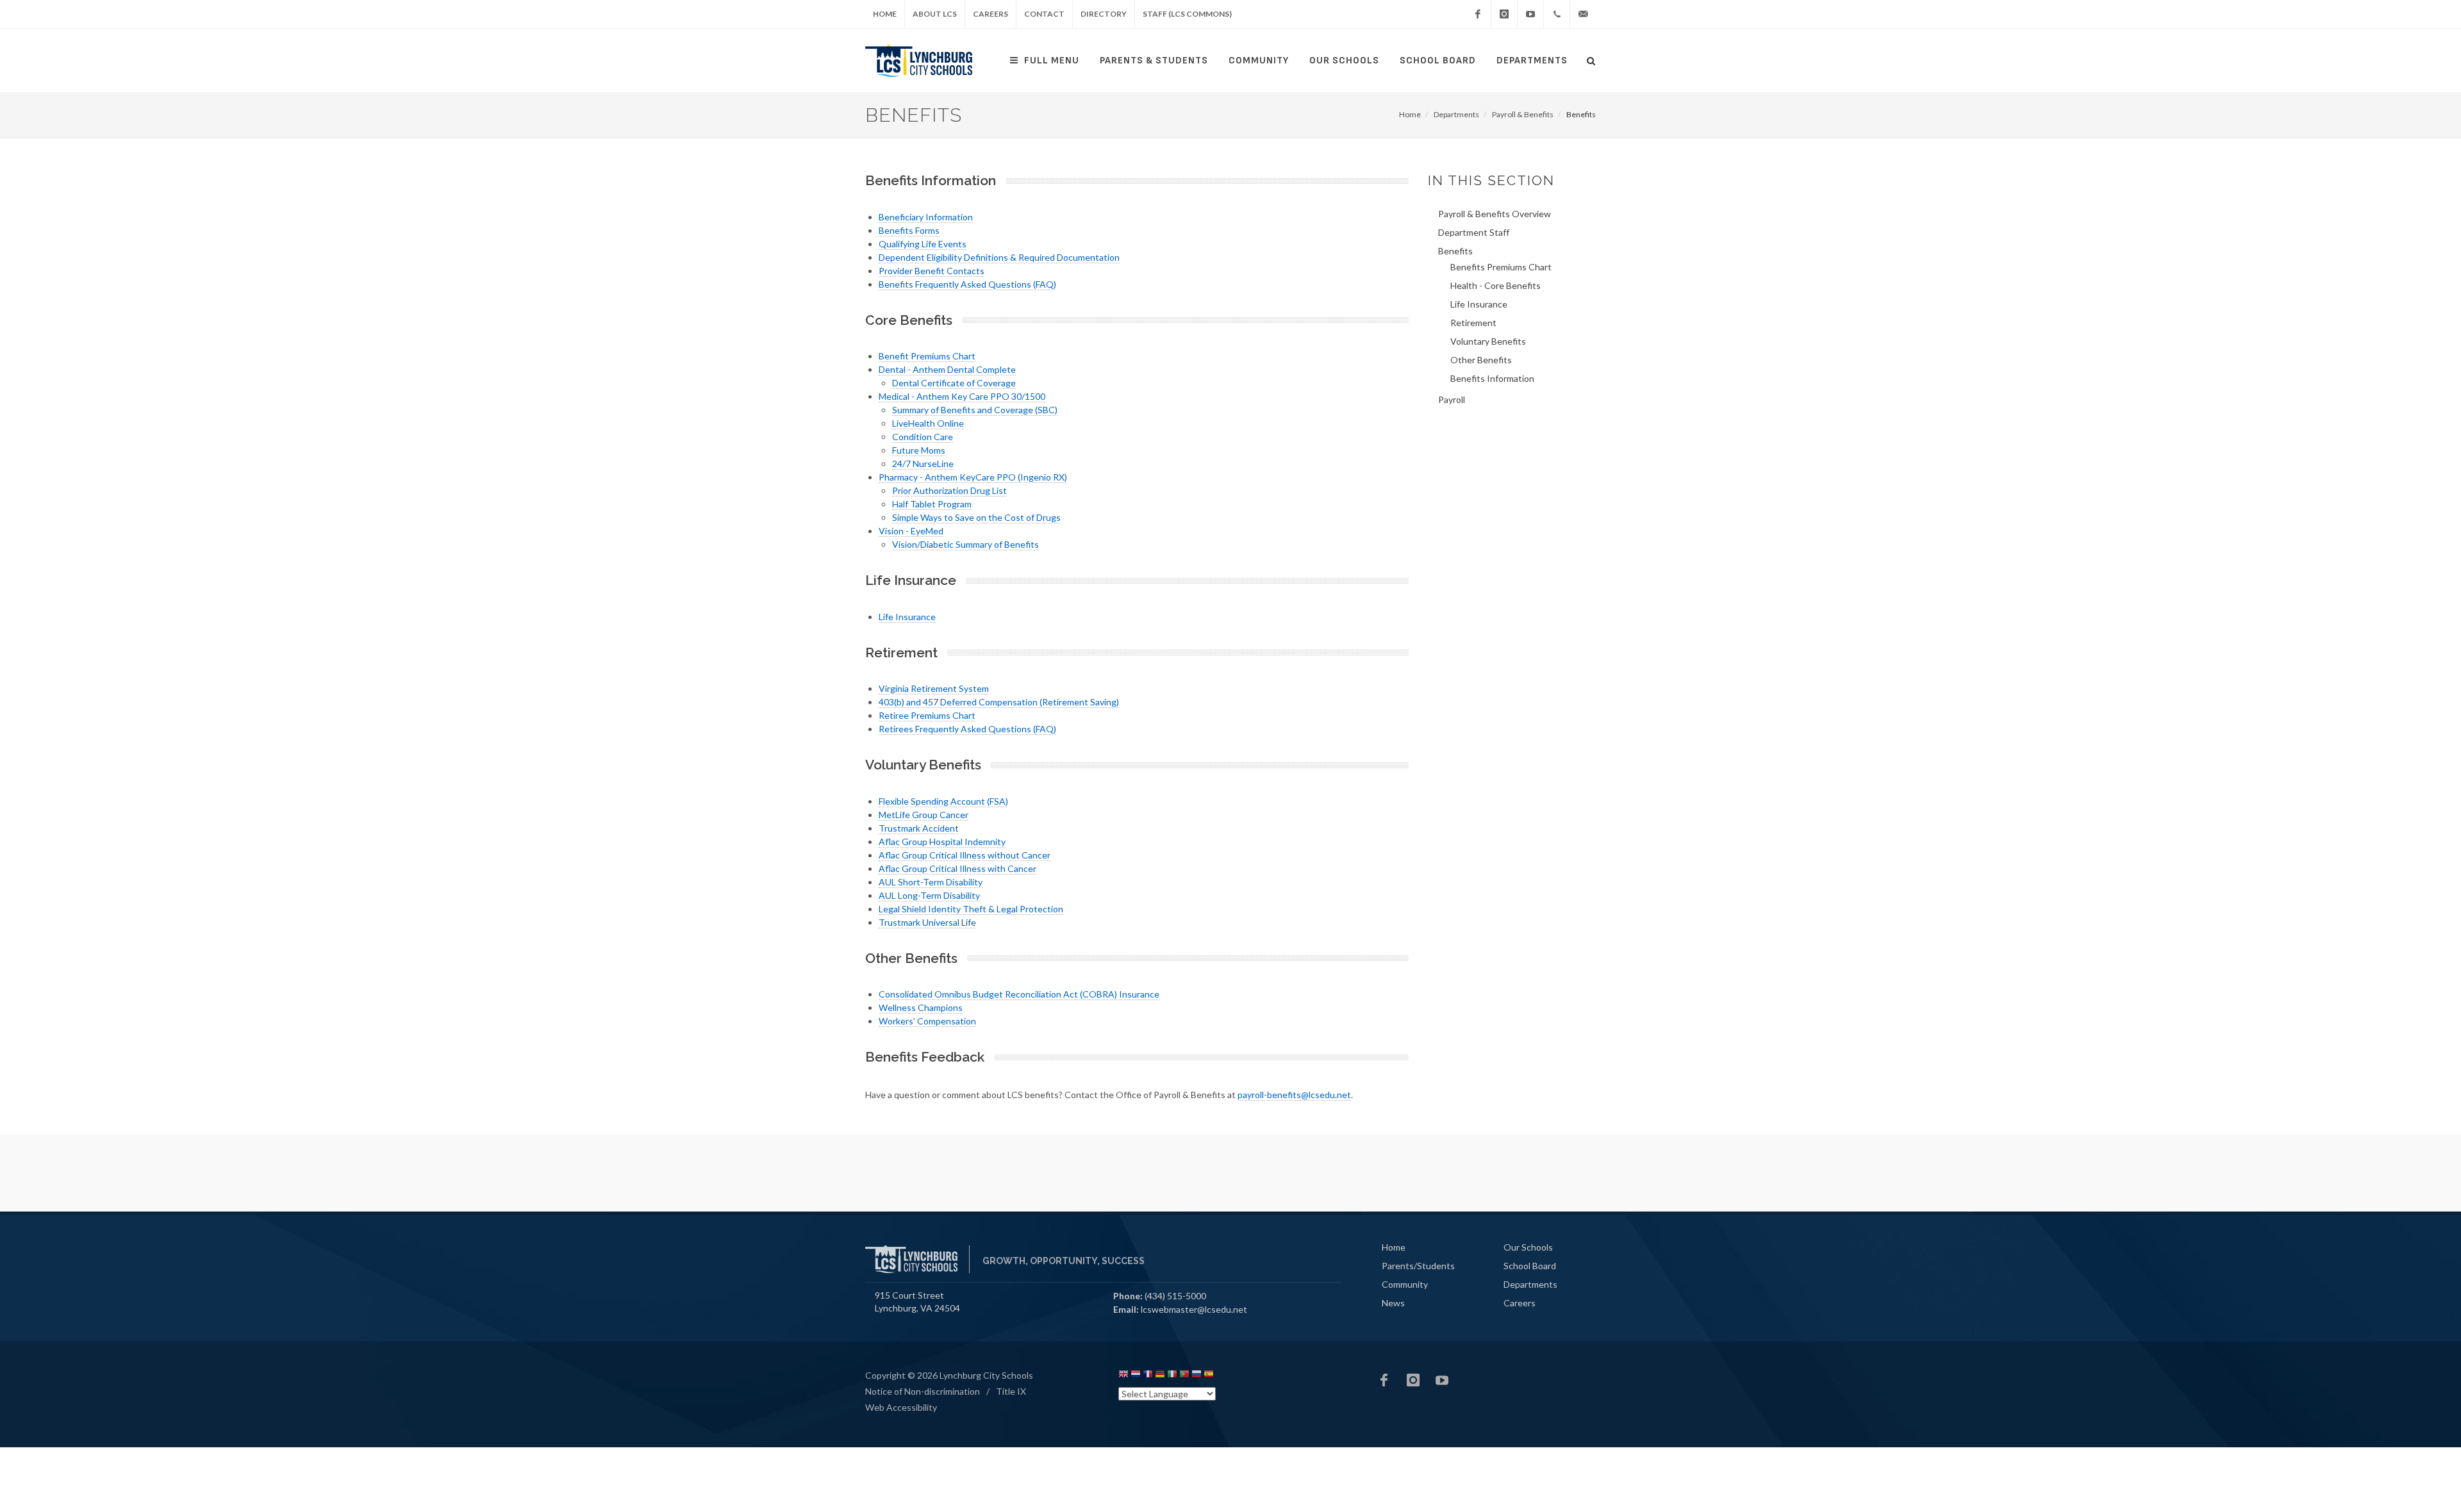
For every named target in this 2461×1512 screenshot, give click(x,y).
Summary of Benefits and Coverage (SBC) (975, 410)
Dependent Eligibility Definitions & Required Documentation (999, 257)
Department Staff (1474, 232)
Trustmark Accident (919, 828)
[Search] (1591, 59)
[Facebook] (1478, 14)
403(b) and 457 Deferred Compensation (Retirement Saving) (999, 702)
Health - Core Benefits (1496, 285)
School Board (1438, 61)
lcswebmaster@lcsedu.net (1194, 1309)
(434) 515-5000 (1175, 1296)
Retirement (1473, 323)
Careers (990, 14)
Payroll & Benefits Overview (1495, 214)
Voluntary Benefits (1488, 341)
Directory (1104, 14)
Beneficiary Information (926, 217)
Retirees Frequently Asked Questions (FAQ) (967, 729)
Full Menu (1052, 61)
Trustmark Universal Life (927, 922)
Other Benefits (1481, 360)
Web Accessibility (901, 1407)
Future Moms (919, 450)
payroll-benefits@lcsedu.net (1294, 1095)
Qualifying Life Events (923, 244)
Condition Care (923, 437)
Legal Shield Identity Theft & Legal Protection (971, 909)
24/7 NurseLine (923, 464)
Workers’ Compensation (927, 1021)
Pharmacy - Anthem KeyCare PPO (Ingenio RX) (973, 477)
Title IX (1011, 1391)
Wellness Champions (921, 1007)
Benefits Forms (909, 230)
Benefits (1455, 251)
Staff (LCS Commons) (1187, 14)
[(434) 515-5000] (1557, 14)
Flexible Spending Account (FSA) (943, 801)
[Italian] (1172, 1376)
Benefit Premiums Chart (927, 356)
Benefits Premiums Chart (1501, 267)
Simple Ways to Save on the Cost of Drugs (976, 517)
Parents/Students (1418, 1266)
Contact (1044, 14)
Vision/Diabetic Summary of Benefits (965, 544)
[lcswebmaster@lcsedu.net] (1583, 14)
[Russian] (1197, 1376)
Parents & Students (1154, 61)
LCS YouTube (1442, 1380)
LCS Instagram (1413, 1380)
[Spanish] (1209, 1376)
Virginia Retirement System (934, 688)
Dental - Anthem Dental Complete (947, 369)
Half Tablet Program (932, 504)
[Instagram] (1504, 14)
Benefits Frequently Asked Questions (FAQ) (967, 284)
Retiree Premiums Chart (927, 715)
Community (1259, 61)
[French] (1148, 1376)
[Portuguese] (1184, 1376)
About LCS (935, 14)
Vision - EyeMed (911, 531)
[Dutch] (1136, 1376)
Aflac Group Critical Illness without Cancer (965, 855)
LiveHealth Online (928, 423)
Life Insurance (907, 617)
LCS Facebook (1384, 1380)
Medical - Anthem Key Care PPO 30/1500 (962, 396)
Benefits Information (1492, 378)
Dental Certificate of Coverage (954, 383)
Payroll (1452, 399)
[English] (1123, 1376)
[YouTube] (1530, 14)
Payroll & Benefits (1523, 114)
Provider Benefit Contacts (932, 271)
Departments (1532, 61)
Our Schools (1344, 61)
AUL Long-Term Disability (929, 895)
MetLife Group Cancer (924, 815)
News (1393, 1303)
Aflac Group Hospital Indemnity (942, 842)
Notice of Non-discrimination (923, 1391)
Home (885, 14)
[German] (1160, 1376)
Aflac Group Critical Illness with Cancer (957, 868)
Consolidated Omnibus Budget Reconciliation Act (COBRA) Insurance (1019, 994)
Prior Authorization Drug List (949, 490)
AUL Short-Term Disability (931, 882)
